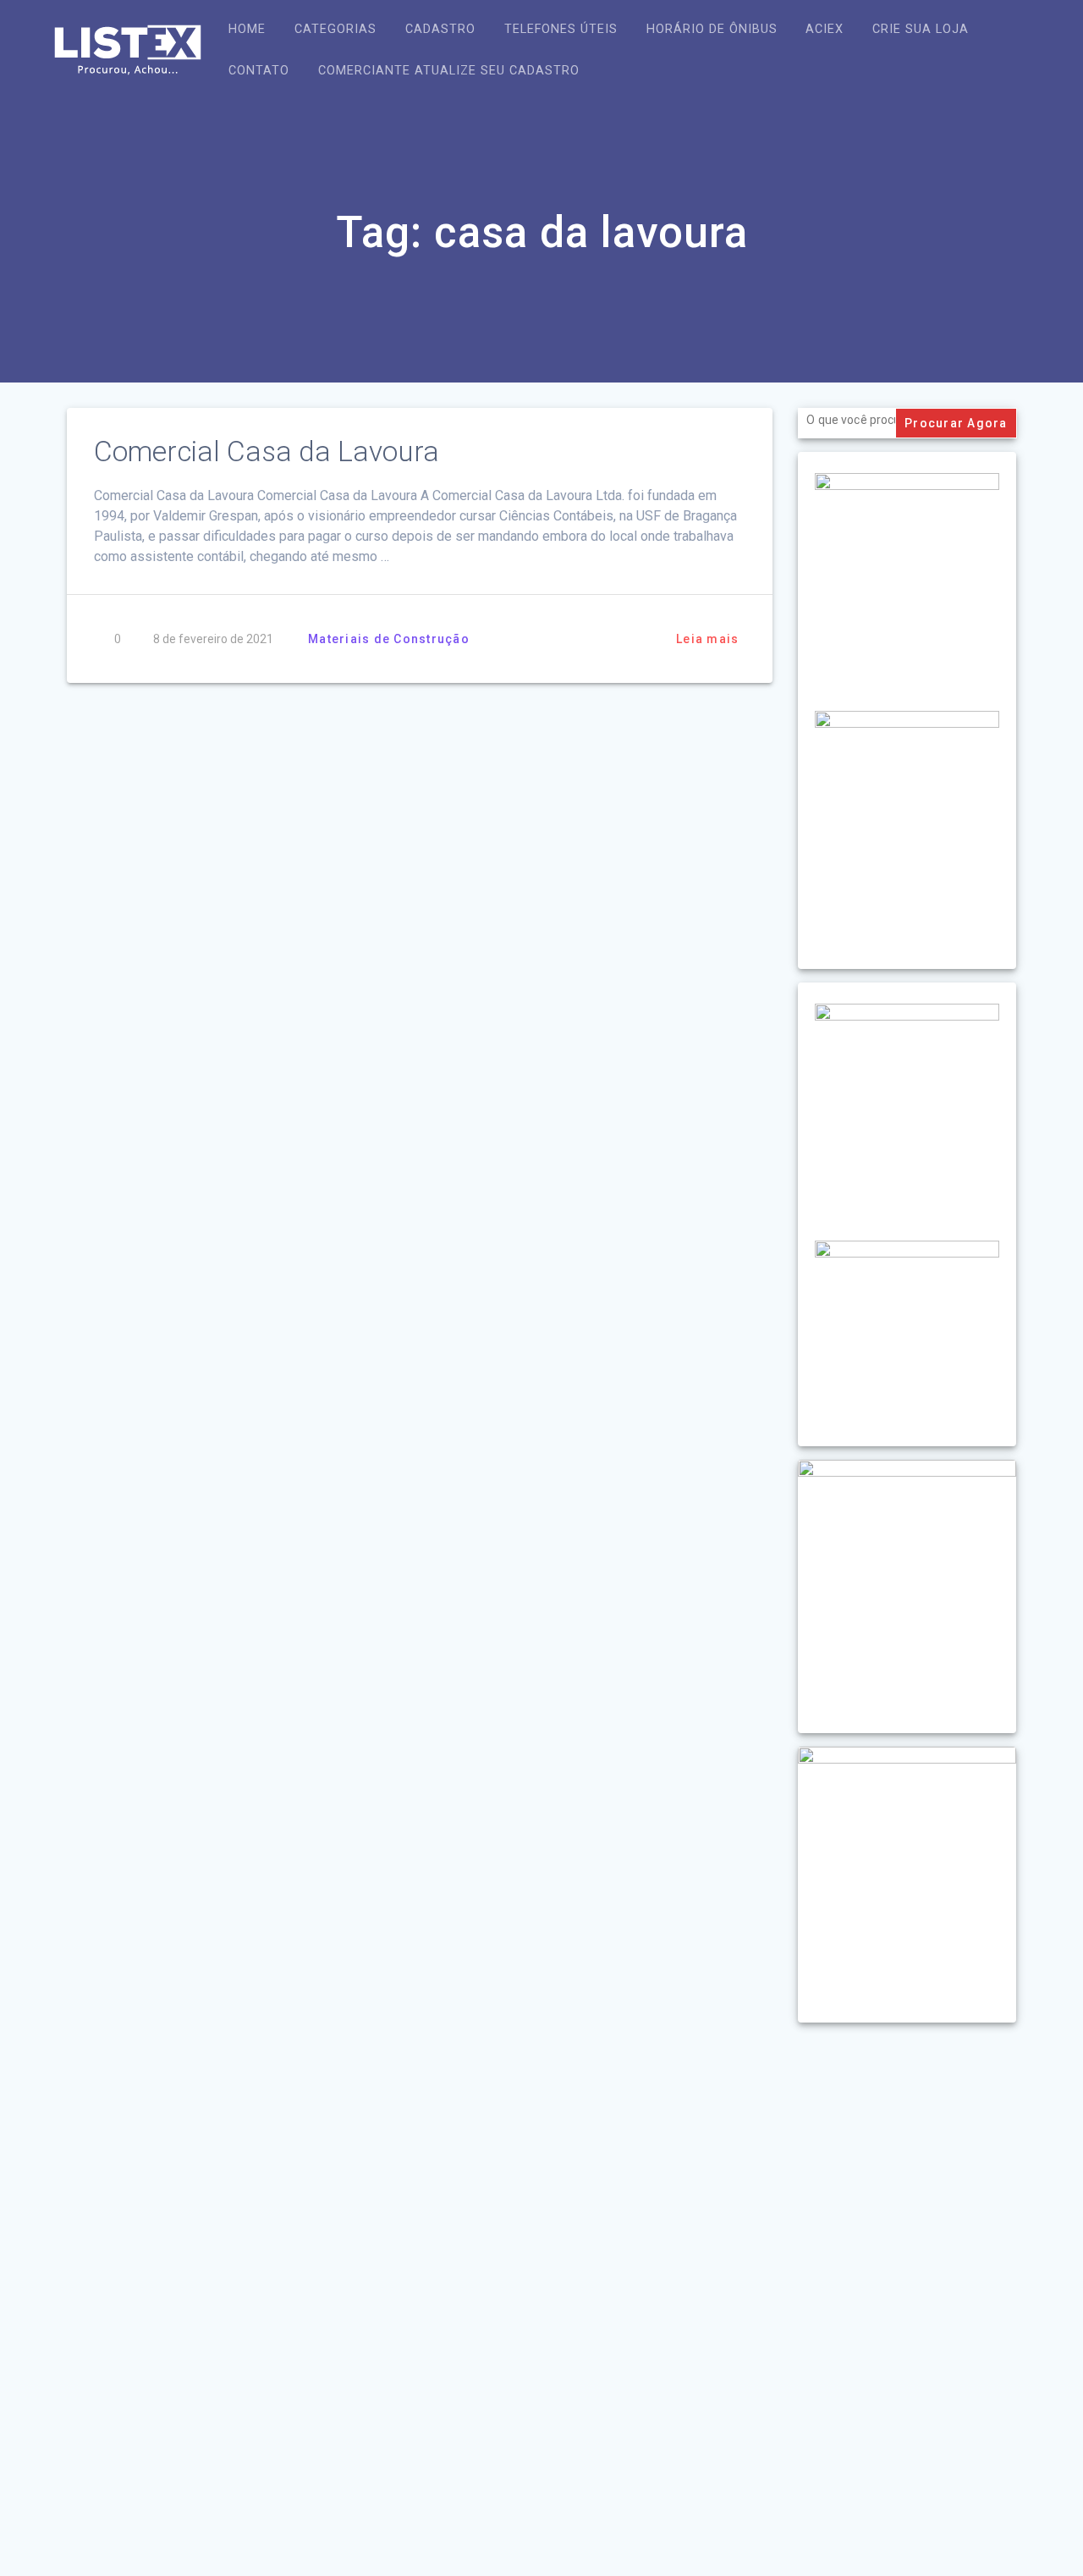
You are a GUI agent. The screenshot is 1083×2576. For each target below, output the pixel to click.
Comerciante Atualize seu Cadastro (449, 71)
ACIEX (825, 29)
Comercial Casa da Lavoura (267, 451)
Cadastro (440, 29)
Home (247, 29)
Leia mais (707, 639)
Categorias (335, 29)
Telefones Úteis (561, 29)
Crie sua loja (921, 29)
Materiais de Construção (389, 639)
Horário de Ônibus (712, 29)
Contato (259, 71)
